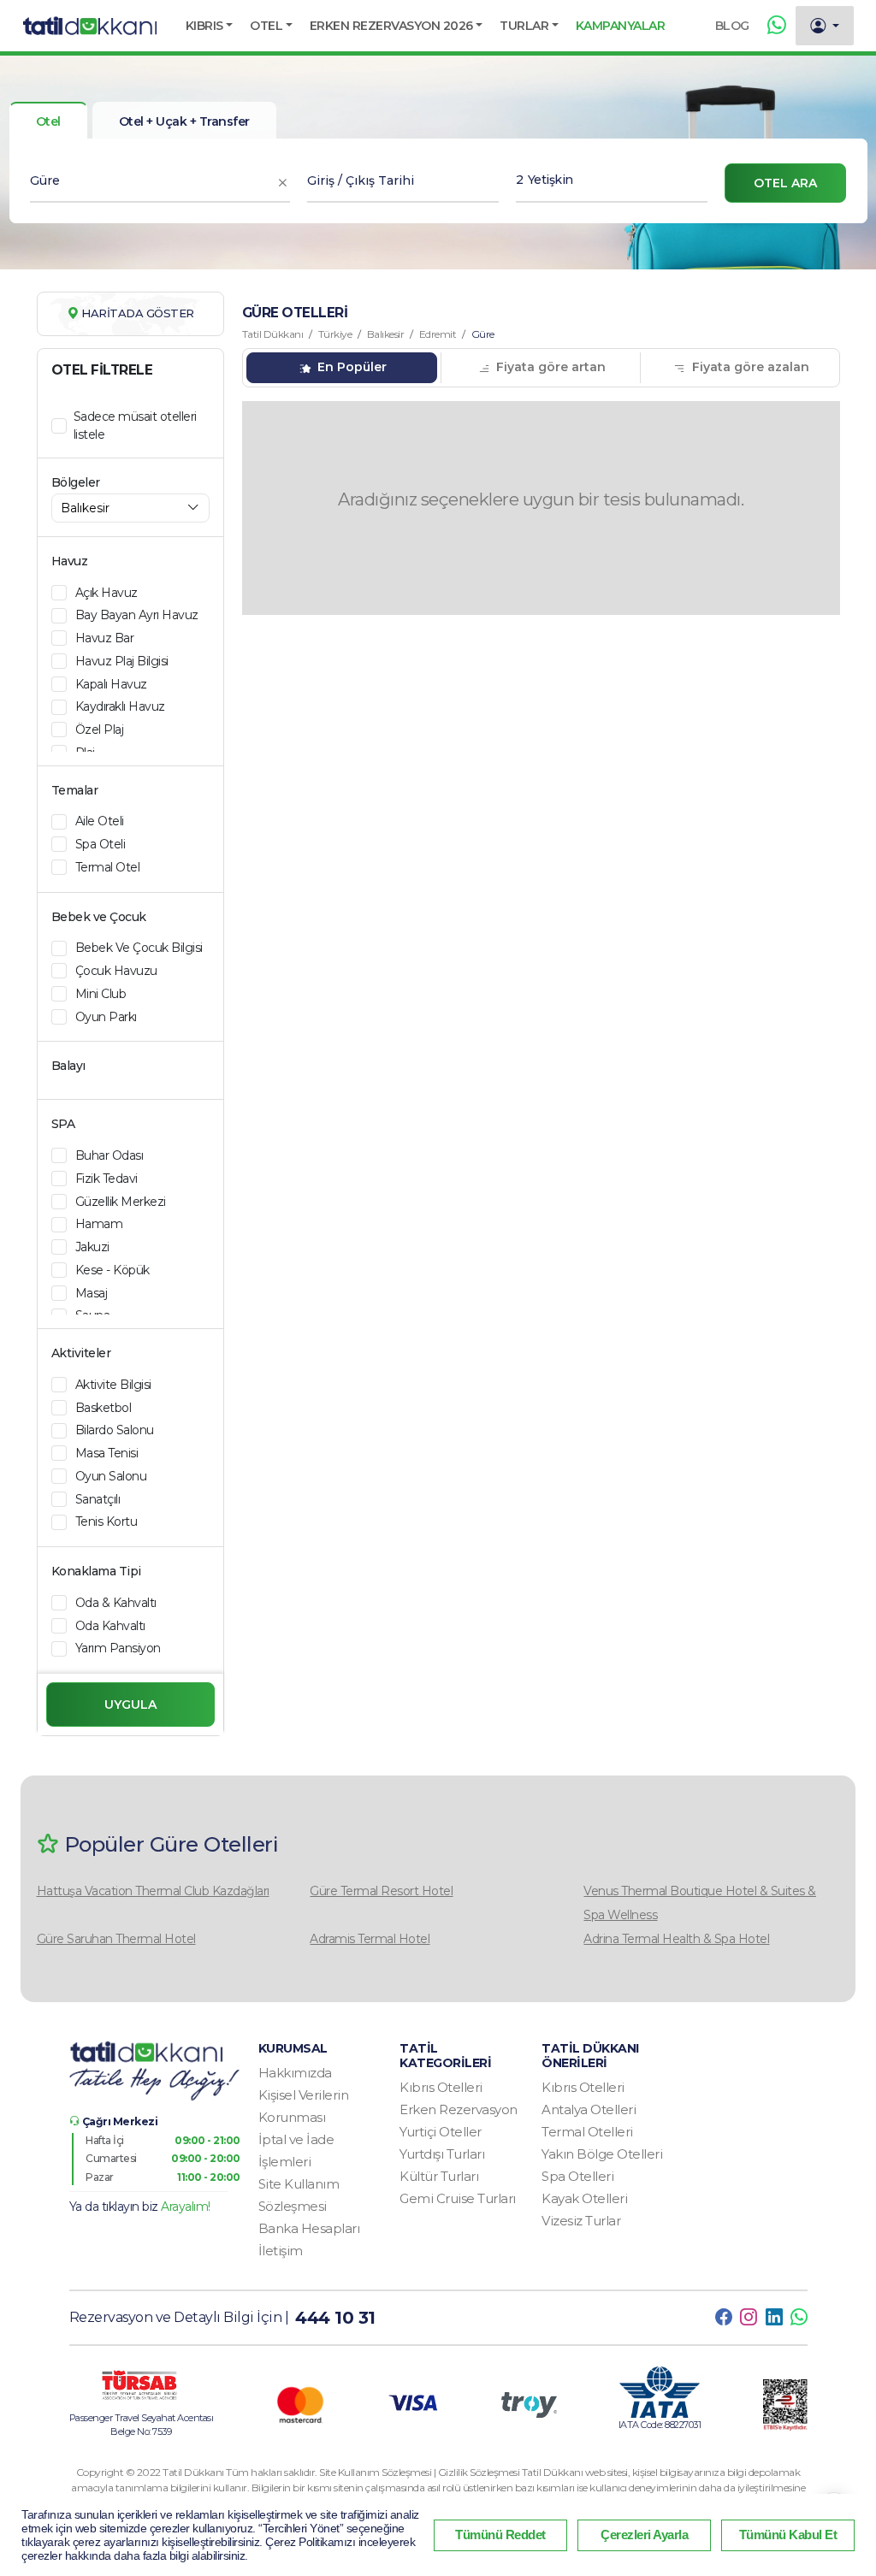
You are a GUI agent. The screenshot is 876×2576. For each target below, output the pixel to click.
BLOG (732, 26)
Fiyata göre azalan (749, 367)
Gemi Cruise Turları (458, 2198)
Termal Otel (108, 867)
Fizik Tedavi (107, 1179)
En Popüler (350, 367)
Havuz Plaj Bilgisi (122, 661)
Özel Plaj (100, 730)
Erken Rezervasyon (459, 2109)
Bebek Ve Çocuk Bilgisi (139, 948)
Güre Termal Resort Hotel (381, 1891)
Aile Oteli (100, 821)
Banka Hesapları (309, 2228)
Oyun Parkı (106, 1017)
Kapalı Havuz (111, 684)
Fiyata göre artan (549, 367)
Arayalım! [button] (186, 2207)
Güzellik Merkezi (121, 1202)
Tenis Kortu (107, 1521)
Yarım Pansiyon (118, 1648)
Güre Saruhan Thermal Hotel (116, 1939)
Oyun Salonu (111, 1476)
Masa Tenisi (107, 1453)
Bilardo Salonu (115, 1430)
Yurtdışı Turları (442, 2154)
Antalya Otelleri (589, 2109)
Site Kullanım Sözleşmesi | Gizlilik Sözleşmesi (420, 2472)
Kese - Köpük (112, 1270)
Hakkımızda (295, 2073)
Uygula (130, 1705)
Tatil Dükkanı (273, 334)
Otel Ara (785, 183)
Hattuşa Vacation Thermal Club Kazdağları (153, 1891)
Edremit (438, 334)
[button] (210, 26)
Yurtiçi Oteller (441, 2132)
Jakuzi (92, 1247)
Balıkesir (386, 334)
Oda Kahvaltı (110, 1626)
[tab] (184, 121)
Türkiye (335, 334)
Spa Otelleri (577, 2176)
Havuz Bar (105, 638)
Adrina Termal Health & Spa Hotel (676, 1939)
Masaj (92, 1293)
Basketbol (104, 1408)
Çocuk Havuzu (116, 971)
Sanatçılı (98, 1499)
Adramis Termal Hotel (370, 1939)
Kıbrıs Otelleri (441, 2087)
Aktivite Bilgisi (113, 1385)
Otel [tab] (48, 121)
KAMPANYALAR (621, 26)
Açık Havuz (107, 593)
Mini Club (101, 994)
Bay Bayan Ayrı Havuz (137, 615)
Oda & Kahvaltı (116, 1603)
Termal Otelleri (587, 2132)
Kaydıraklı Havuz (120, 706)
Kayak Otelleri (584, 2198)
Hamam (99, 1224)
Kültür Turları (439, 2176)
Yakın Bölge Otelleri (602, 2154)
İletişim (281, 2251)
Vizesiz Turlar (581, 2221)
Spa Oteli (101, 844)
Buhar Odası (109, 1155)
